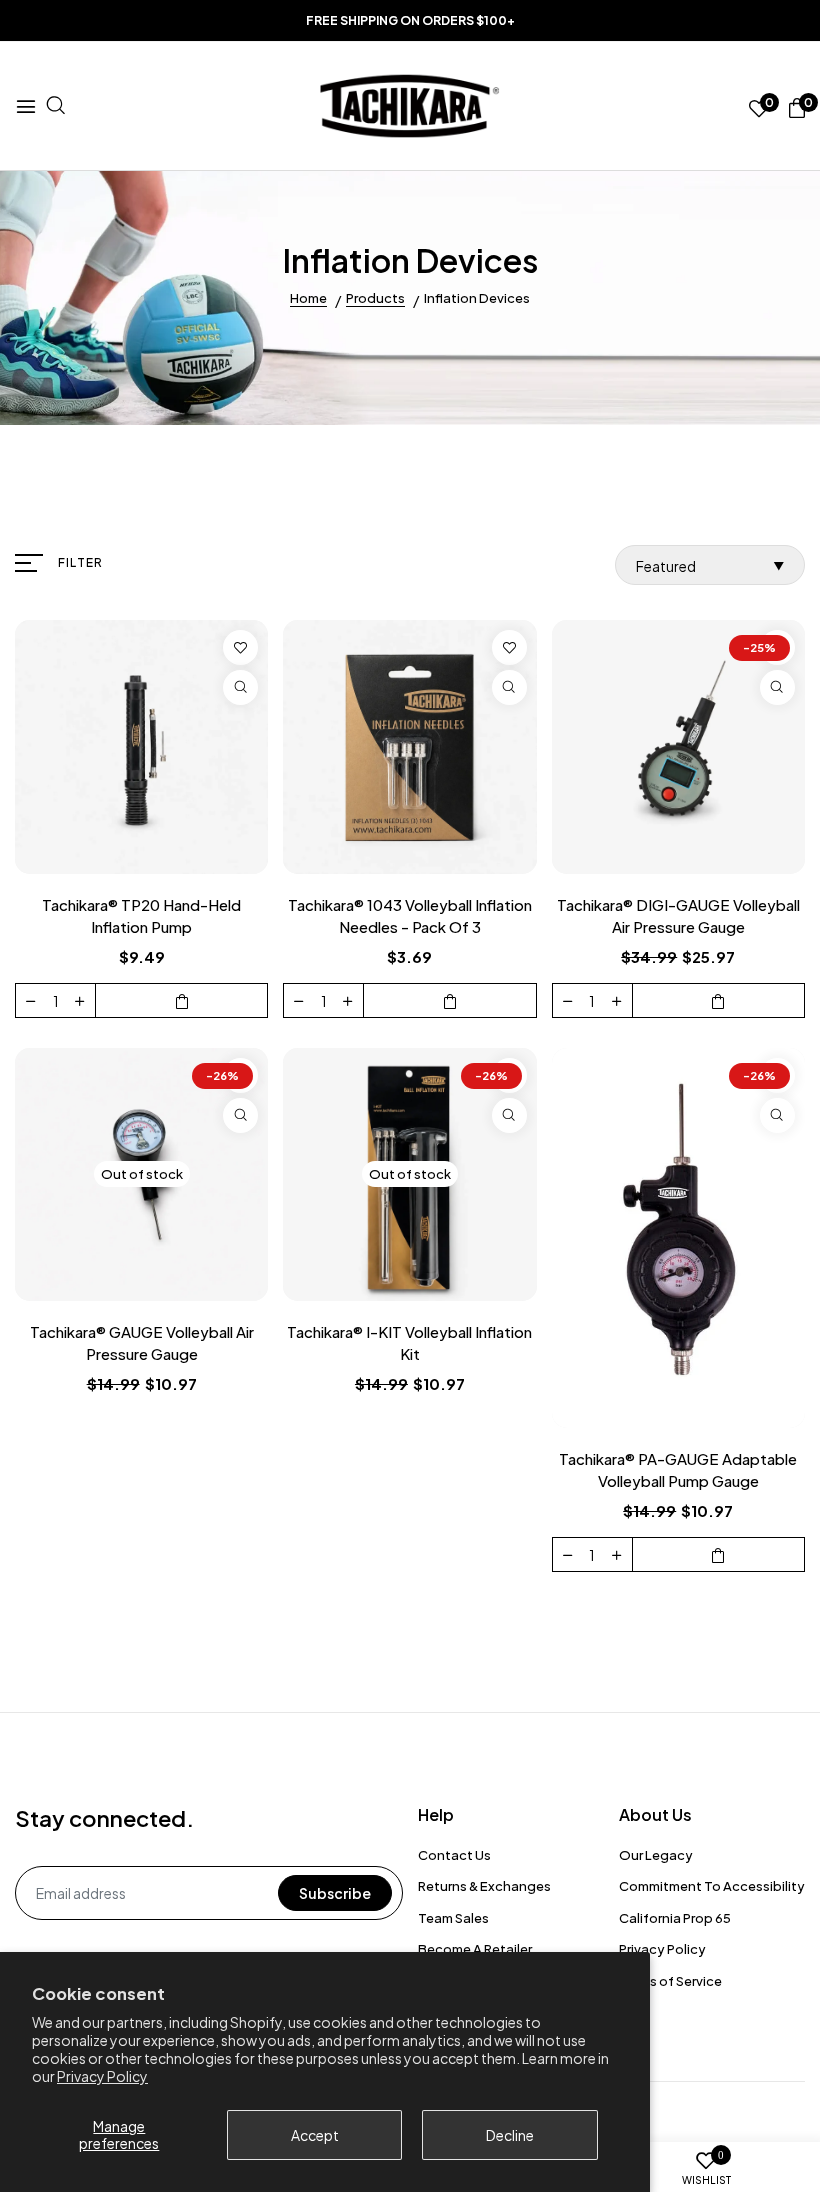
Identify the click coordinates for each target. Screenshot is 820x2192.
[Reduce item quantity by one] (31, 1000)
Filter (80, 562)
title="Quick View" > (240, 687)
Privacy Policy (102, 2076)
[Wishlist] (240, 647)
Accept (315, 2135)
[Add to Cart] (181, 1000)
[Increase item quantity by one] (80, 1000)
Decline (510, 2135)
